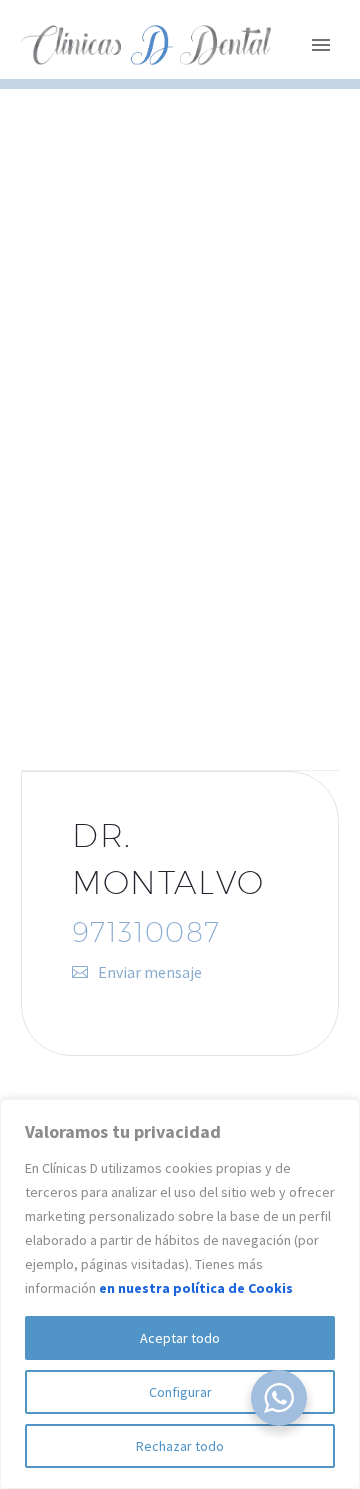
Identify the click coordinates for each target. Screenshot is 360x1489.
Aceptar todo (180, 1338)
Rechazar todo (180, 1446)
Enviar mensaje (150, 972)
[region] (180, 1294)
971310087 (146, 931)
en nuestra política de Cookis (196, 1288)
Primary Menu (321, 45)
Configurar (180, 1392)
